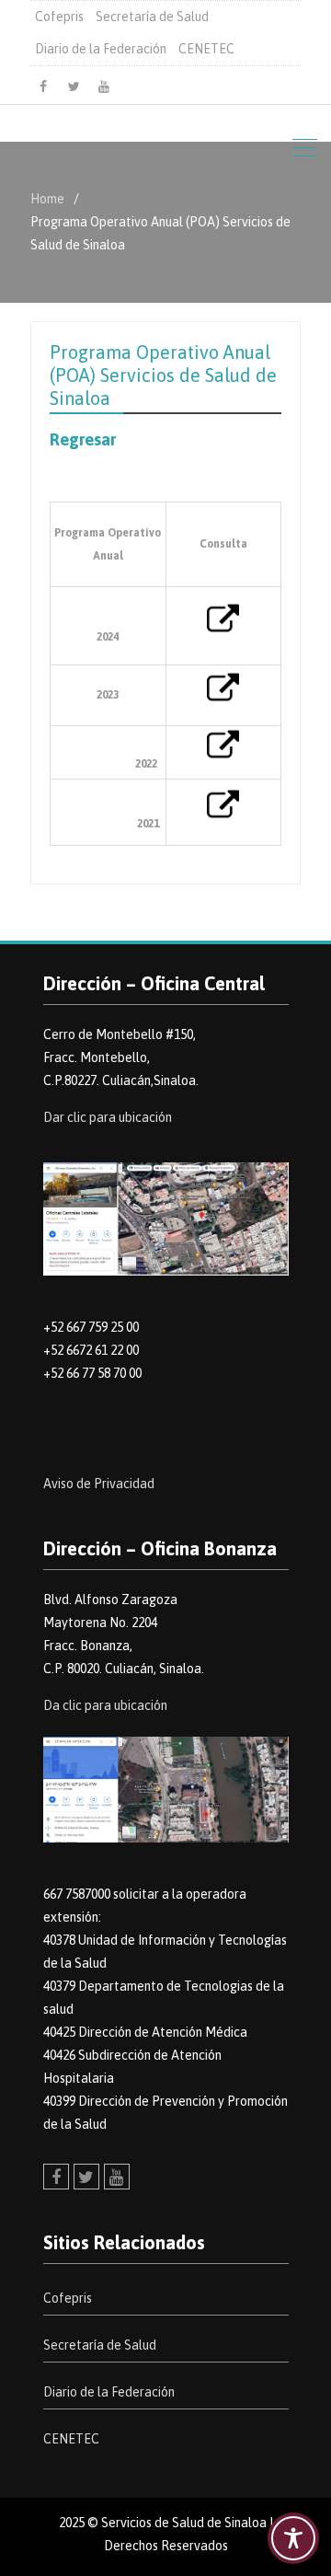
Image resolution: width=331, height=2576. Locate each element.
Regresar (83, 439)
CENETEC (206, 49)
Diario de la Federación (101, 49)
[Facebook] (43, 87)
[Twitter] (74, 87)
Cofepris (59, 17)
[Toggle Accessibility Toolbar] (293, 2538)
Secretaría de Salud (152, 17)
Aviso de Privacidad (99, 1484)
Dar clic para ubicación (108, 1117)
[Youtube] (104, 87)
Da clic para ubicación (105, 1705)
